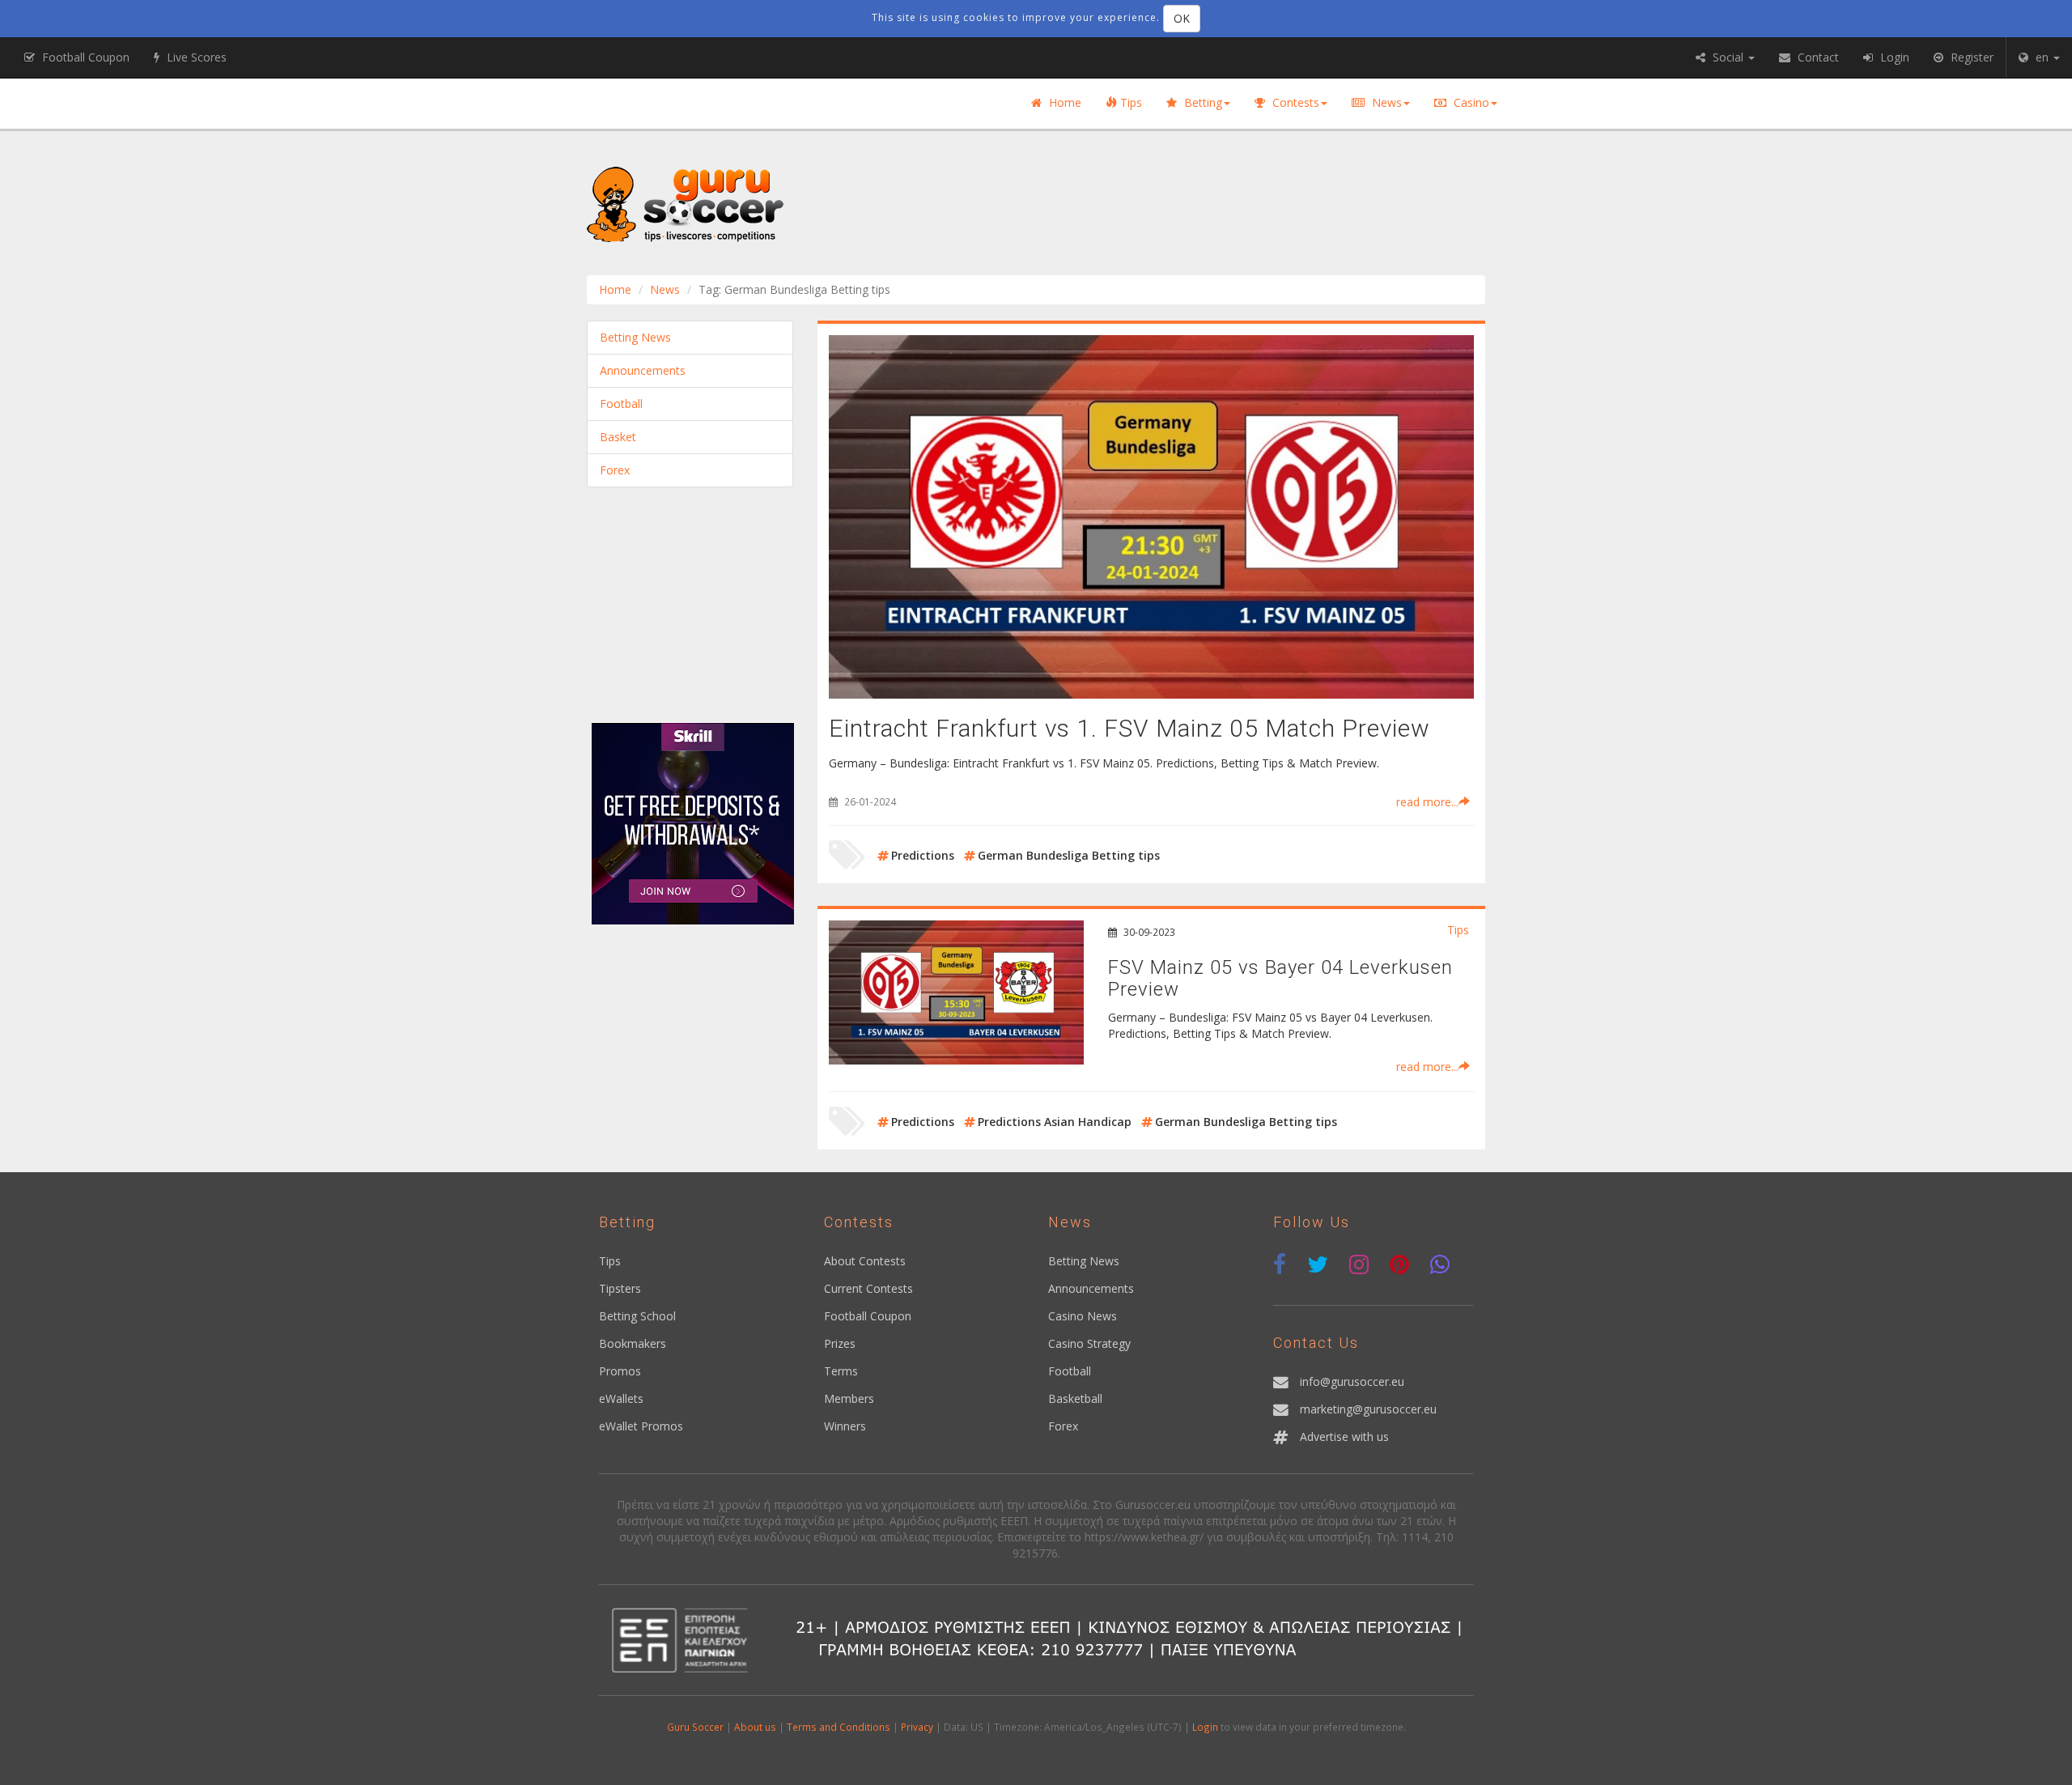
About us (755, 1727)
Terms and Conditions (839, 1727)
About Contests (865, 1261)
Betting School (637, 1316)
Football (621, 404)
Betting (1202, 102)
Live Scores (195, 57)
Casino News (1083, 1316)
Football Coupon (868, 1316)
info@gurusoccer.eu (1352, 1381)
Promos (620, 1371)
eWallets (621, 1398)
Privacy (917, 1727)
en (2042, 57)
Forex (615, 470)
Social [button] (1728, 57)
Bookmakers (633, 1343)
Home (1064, 102)
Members (849, 1398)
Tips (1129, 102)
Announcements (643, 370)
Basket (618, 437)
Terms (841, 1371)
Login (1205, 1727)
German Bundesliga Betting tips (1069, 855)
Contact (1817, 57)
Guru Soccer (695, 1727)
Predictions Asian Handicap (1055, 1122)
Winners (845, 1426)
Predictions (923, 855)
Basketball (1075, 1398)
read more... (1427, 802)
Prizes (840, 1343)
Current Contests (868, 1288)
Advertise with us (1344, 1436)
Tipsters (620, 1288)
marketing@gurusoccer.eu (1368, 1409)
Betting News (635, 337)
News (1385, 102)
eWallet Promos (641, 1426)
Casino (1470, 102)
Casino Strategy (1089, 1343)
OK (1182, 18)
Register (1970, 57)
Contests (1294, 102)
